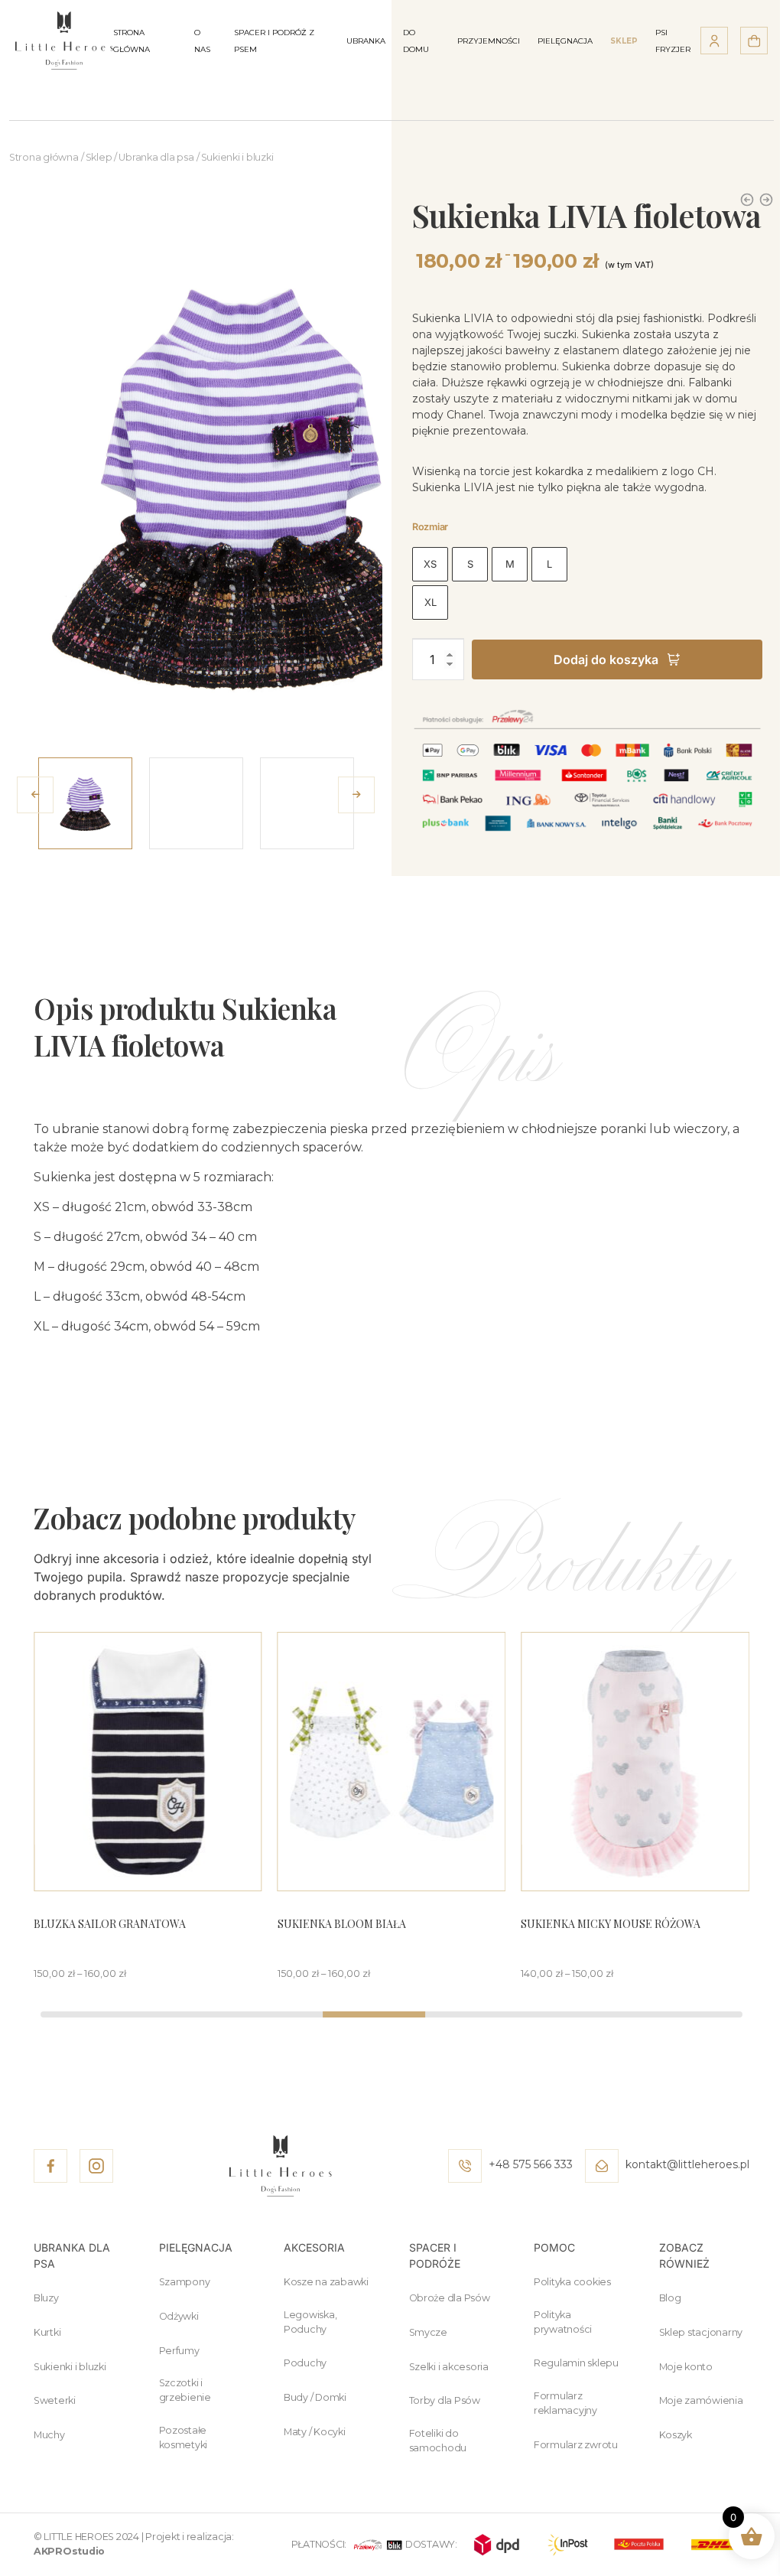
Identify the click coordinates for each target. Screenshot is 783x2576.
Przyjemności (489, 41)
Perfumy (179, 2351)
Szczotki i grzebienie (185, 2390)
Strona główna (44, 157)
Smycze (428, 2332)
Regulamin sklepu (576, 2363)
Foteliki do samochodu (438, 2441)
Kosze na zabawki (326, 2282)
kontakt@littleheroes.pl (686, 2164)
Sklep (99, 157)
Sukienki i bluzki (237, 157)
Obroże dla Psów (450, 2298)
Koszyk (676, 2435)
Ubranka (366, 41)
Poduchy (305, 2363)
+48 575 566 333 (529, 2164)
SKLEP (624, 41)
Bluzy (46, 2298)
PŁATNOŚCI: (319, 2544)
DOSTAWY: (431, 2544)
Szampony (185, 2282)
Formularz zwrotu (576, 2445)
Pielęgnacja (565, 41)
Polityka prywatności (563, 2322)
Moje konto (686, 2367)
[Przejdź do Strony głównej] (64, 40)
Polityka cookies (572, 2282)
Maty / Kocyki (315, 2432)
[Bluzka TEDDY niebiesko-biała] (766, 200)
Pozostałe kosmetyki (184, 2438)
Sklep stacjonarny (701, 2332)
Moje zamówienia (701, 2400)
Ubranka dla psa (156, 157)
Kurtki (47, 2332)
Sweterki (55, 2400)
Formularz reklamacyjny (565, 2403)
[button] (356, 795)
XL (430, 602)
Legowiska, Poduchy (310, 2322)
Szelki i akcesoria (449, 2367)
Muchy (49, 2435)
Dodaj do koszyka (606, 659)
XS (430, 564)
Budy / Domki (315, 2397)
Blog (670, 2298)
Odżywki (179, 2316)
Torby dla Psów (445, 2400)
